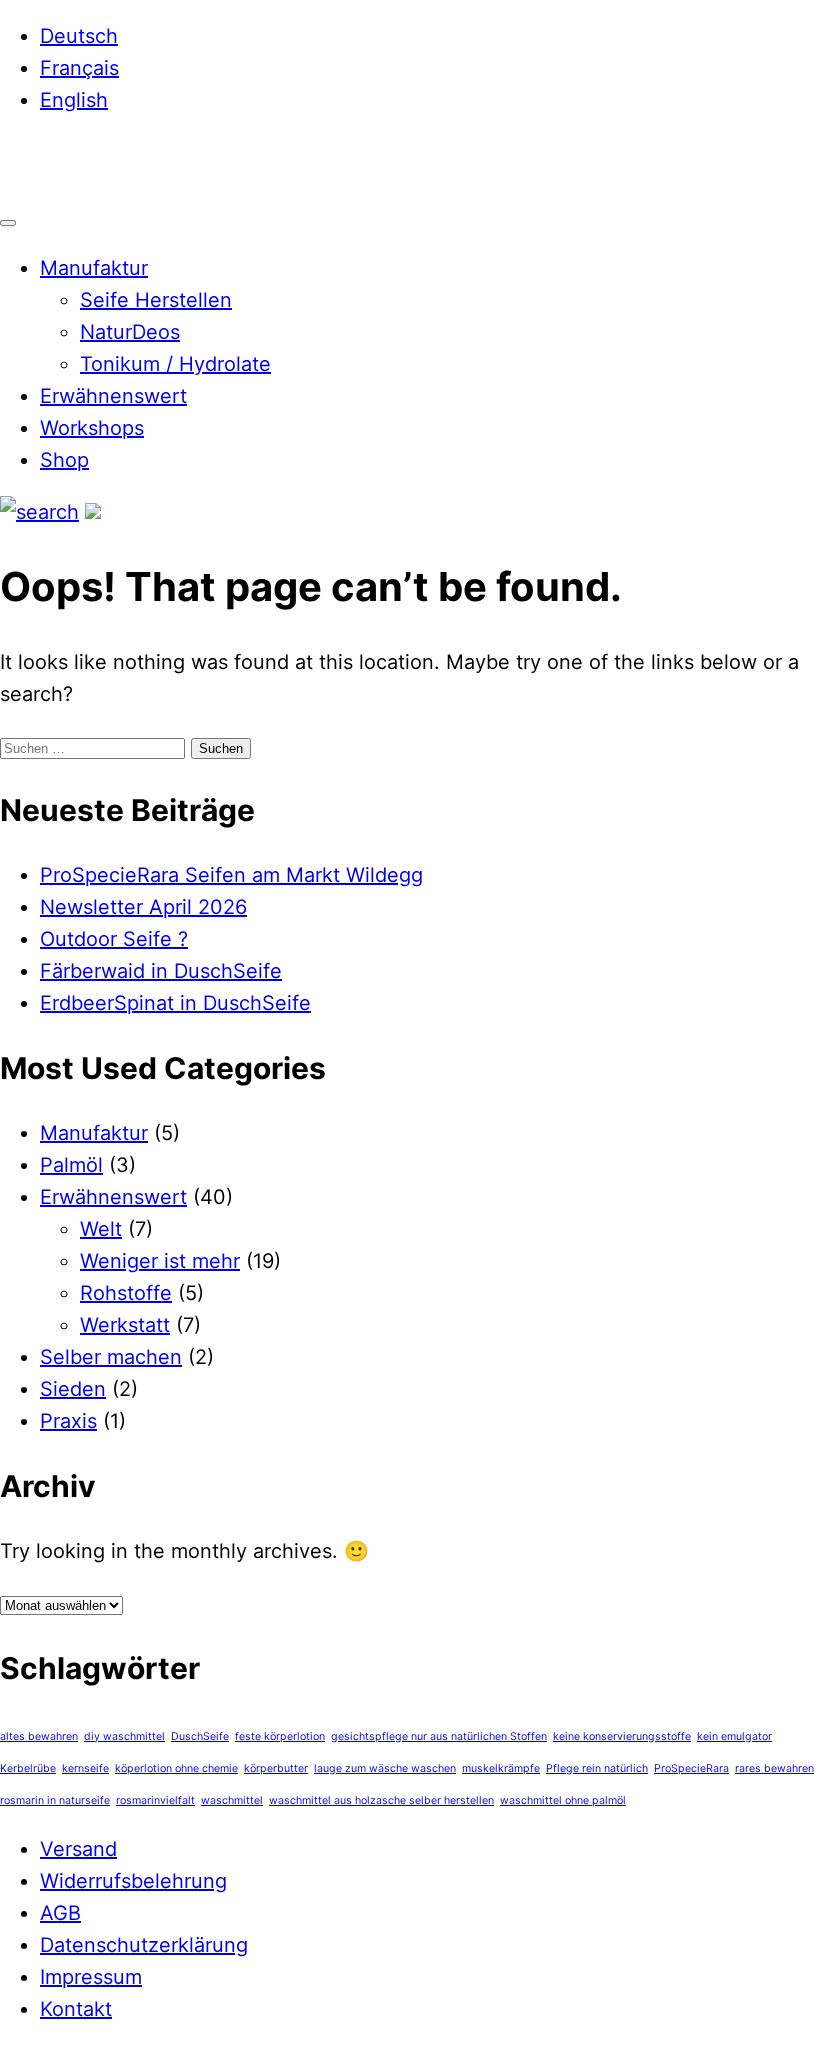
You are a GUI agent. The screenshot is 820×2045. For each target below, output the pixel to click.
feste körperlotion (280, 1736)
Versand (78, 1849)
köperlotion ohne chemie (176, 1768)
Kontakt (76, 2009)
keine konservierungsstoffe (622, 1736)
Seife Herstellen (156, 300)
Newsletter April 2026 (143, 907)
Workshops (92, 428)
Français (79, 68)
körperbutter (276, 1768)
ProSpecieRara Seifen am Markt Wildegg (231, 875)
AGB (60, 1913)
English (74, 100)
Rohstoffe (126, 1293)
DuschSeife (200, 1736)
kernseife (85, 1768)
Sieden (73, 1389)
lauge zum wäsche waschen (385, 1768)
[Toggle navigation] (8, 223)
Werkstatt (125, 1325)
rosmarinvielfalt (155, 1800)
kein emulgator (734, 1736)
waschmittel (232, 1800)
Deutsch (79, 36)
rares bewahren (774, 1768)
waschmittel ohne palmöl (563, 1800)
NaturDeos (130, 332)
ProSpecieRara (691, 1768)
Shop (64, 460)
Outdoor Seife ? (114, 939)
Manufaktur (94, 268)
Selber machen (111, 1357)
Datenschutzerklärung (144, 1945)
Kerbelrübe (28, 1768)
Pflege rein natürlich (597, 1768)
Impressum (91, 1977)
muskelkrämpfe (501, 1768)
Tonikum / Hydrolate (175, 364)
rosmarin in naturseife (55, 1800)
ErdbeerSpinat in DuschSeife (175, 1003)
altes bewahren (39, 1736)
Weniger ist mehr (160, 1261)
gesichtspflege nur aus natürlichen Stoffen (439, 1736)
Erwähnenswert (113, 396)
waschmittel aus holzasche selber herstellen (381, 1800)
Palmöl (71, 1165)
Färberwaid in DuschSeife (161, 971)
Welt (101, 1229)
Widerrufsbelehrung (133, 1881)
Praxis (68, 1421)
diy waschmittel (124, 1736)
